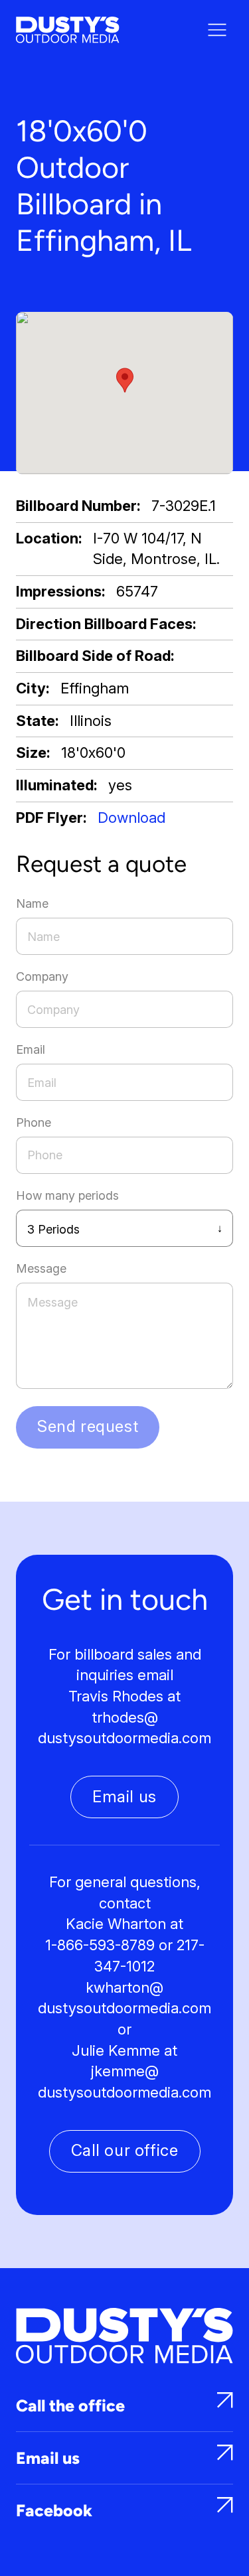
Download (131, 818)
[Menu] (217, 30)
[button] (125, 380)
